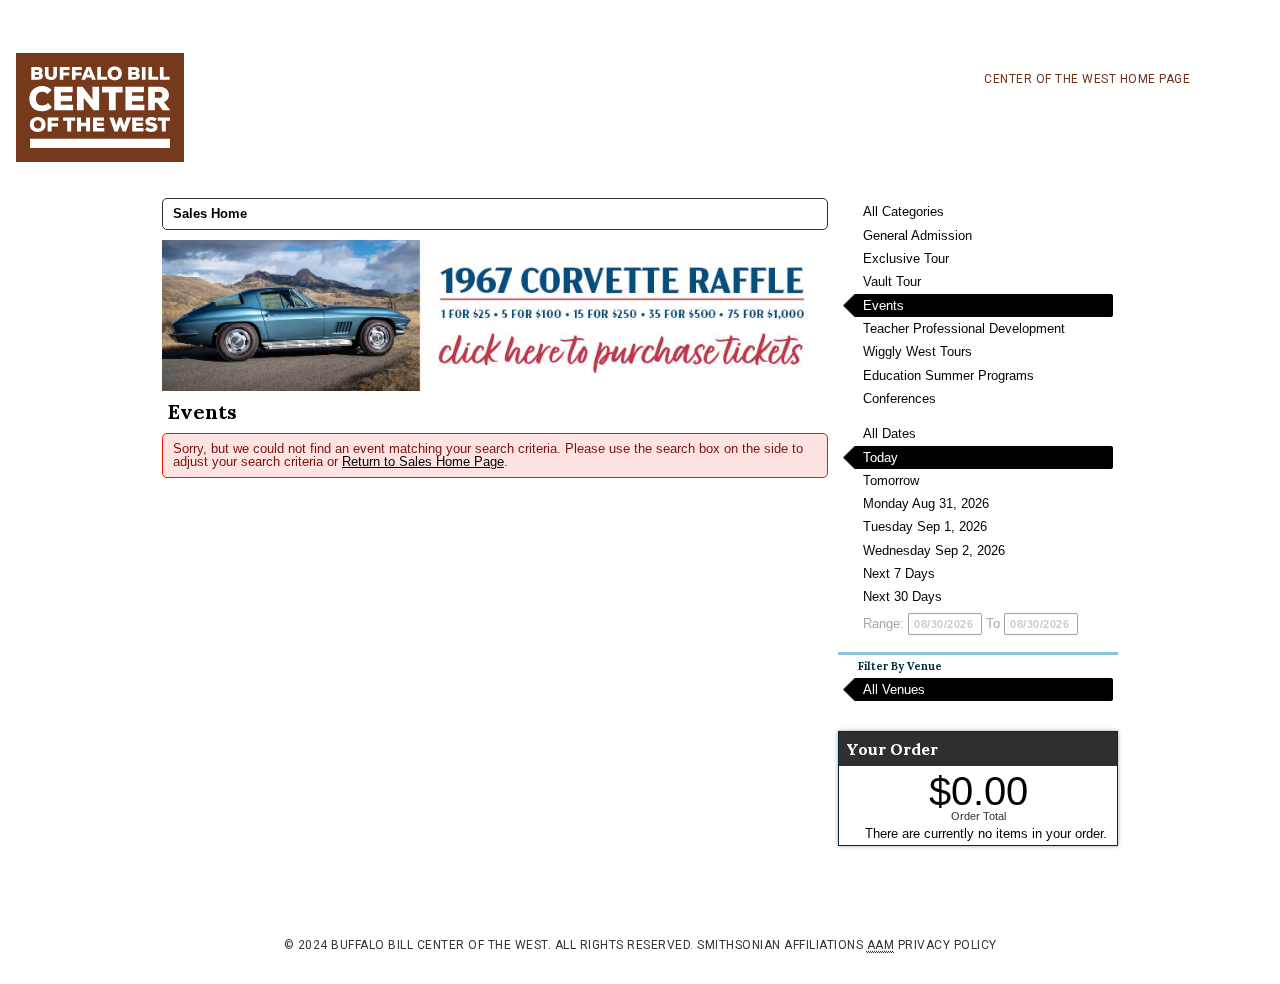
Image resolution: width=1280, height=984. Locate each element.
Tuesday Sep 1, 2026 (925, 526)
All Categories (903, 211)
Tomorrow (891, 480)
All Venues (894, 689)
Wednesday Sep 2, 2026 (934, 550)
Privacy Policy (947, 945)
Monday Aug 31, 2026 (926, 503)
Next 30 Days (902, 596)
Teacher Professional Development (964, 328)
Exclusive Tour (906, 258)
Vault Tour (892, 281)
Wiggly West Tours (917, 351)
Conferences (899, 398)
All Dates (889, 433)
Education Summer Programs (948, 375)
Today (880, 457)
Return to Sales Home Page (423, 461)
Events (883, 305)
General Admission (917, 235)
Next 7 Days (899, 573)
